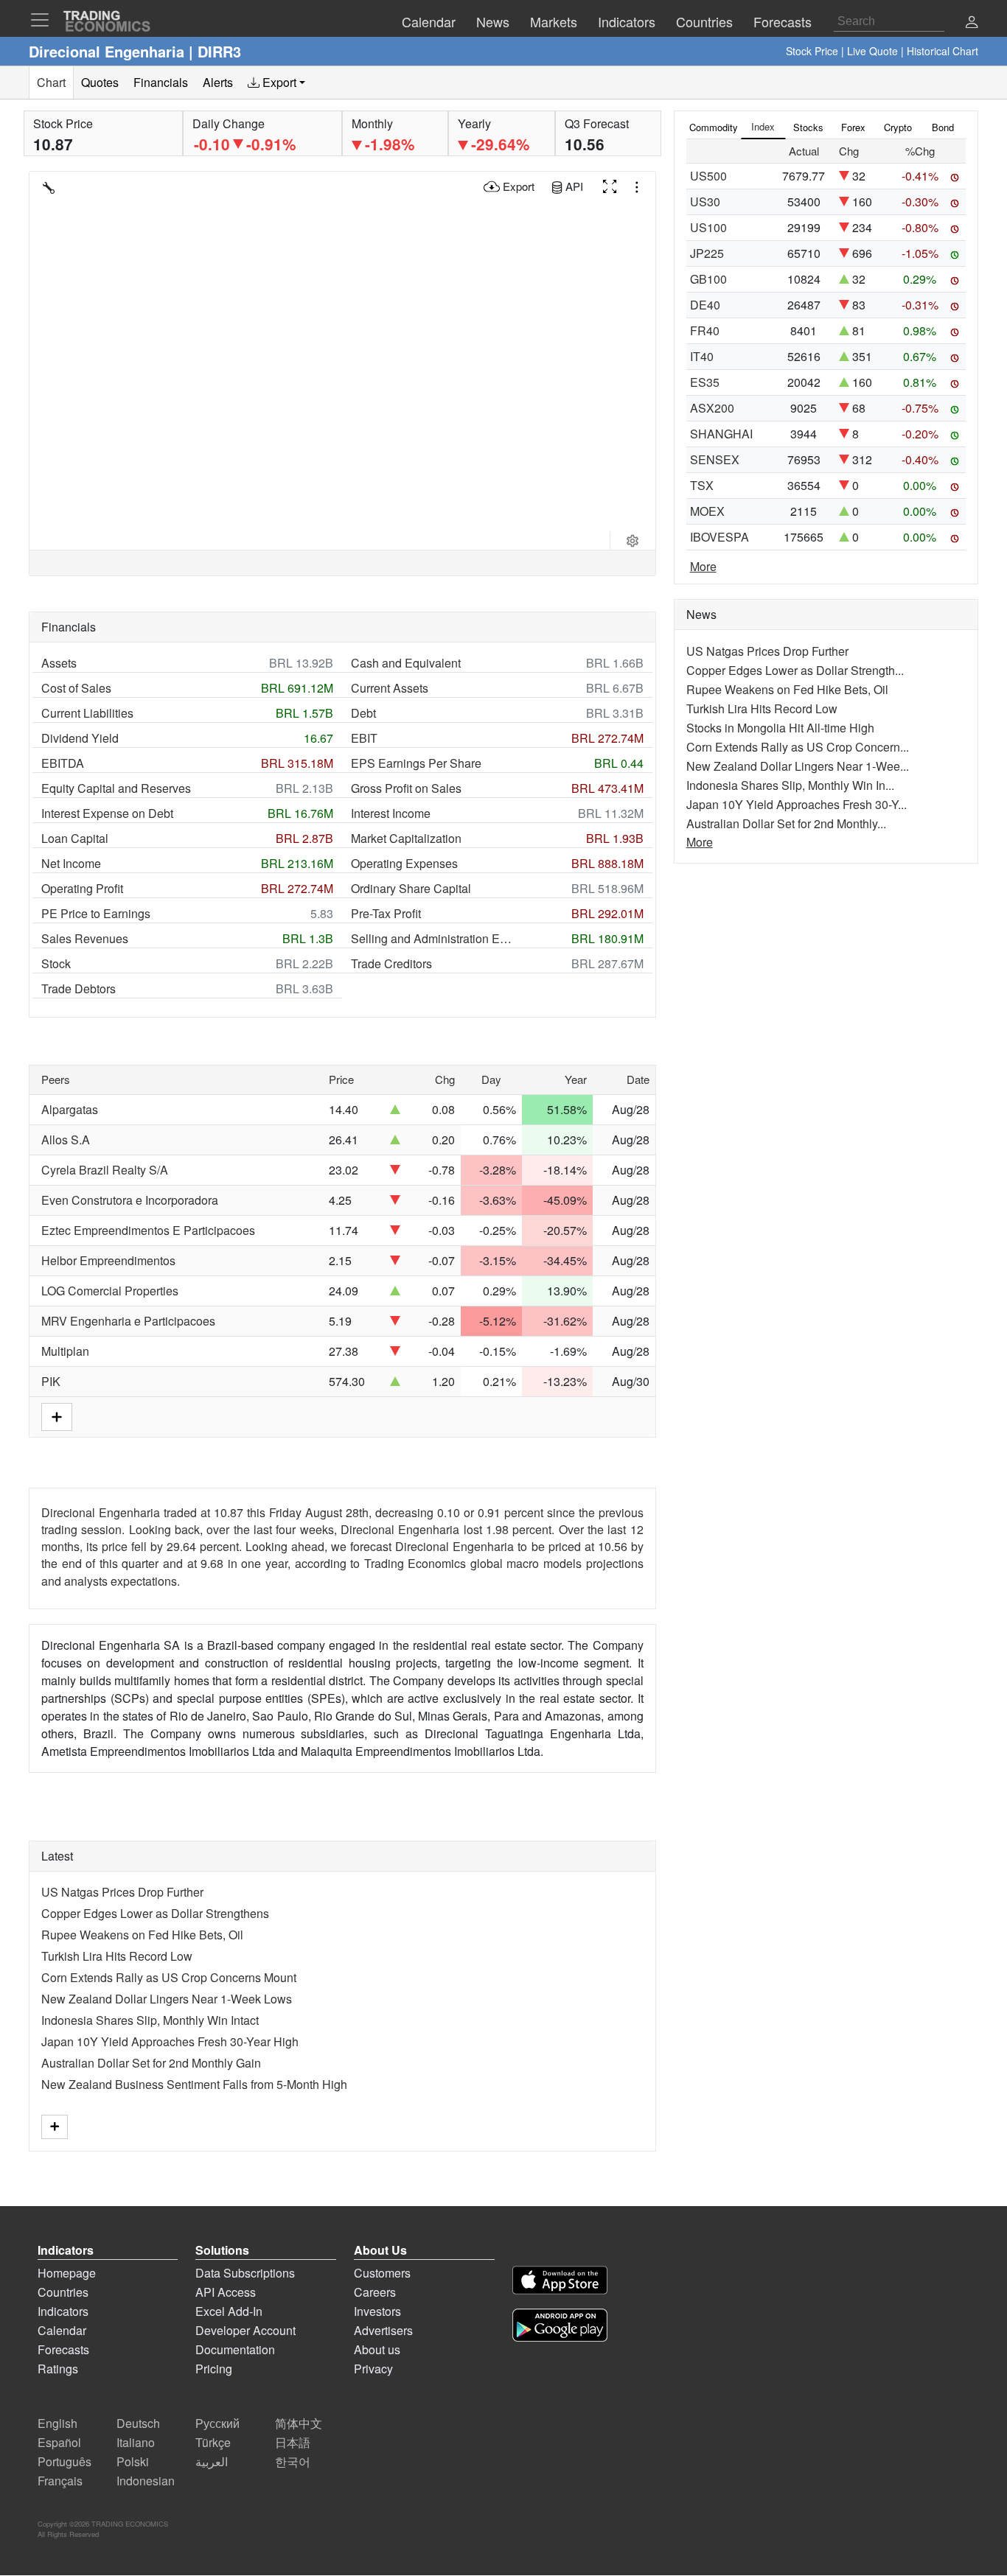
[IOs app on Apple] (560, 2282)
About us (377, 2349)
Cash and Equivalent (406, 663)
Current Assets (390, 688)
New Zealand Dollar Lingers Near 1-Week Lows (167, 1999)
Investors (377, 2311)
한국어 (293, 2461)
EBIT (364, 738)
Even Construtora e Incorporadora (130, 1200)
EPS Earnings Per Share (416, 763)
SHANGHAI (721, 434)
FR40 (705, 330)
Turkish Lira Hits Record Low (117, 1956)
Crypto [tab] (898, 127)
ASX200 (712, 408)
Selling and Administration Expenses (432, 938)
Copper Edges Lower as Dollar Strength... (795, 670)
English (58, 2423)
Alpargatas (70, 1109)
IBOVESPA (719, 537)
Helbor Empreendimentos (108, 1260)
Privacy (373, 2369)
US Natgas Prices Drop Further (122, 1892)
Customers (382, 2273)
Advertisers (383, 2330)
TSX (702, 485)
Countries (63, 2292)
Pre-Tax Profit (386, 913)
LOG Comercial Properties (110, 1291)
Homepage (67, 2273)
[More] (55, 2127)
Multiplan (65, 1351)
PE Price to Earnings (96, 913)
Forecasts (63, 2349)
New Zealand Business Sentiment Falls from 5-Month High (194, 2084)
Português (65, 2461)
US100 (708, 227)
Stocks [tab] (808, 127)
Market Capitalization (406, 838)
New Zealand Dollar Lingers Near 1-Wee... (798, 766)
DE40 (705, 305)
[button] (972, 23)
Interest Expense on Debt (107, 813)
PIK (51, 1381)
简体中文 (299, 2423)
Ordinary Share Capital (411, 888)
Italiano (136, 2442)
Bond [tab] (943, 127)
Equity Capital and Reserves (116, 788)
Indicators (63, 2311)
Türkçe (213, 2442)
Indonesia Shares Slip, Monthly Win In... (790, 785)
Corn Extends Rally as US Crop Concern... (798, 747)
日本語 (293, 2442)
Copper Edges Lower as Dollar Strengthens (155, 1913)
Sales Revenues (85, 938)
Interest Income (391, 813)
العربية (212, 2461)
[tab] (276, 83)
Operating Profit (82, 888)
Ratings (58, 2369)
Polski (133, 2461)
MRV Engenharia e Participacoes (128, 1321)
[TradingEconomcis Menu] (44, 20)
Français (60, 2481)
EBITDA (63, 763)
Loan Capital (75, 838)
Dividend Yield (80, 738)
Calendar (62, 2330)
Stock (56, 963)
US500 (708, 176)
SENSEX (715, 459)
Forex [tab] (853, 127)
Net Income (71, 863)
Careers (375, 2292)
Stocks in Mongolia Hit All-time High (780, 728)
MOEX (707, 511)
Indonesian (146, 2481)
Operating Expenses (404, 863)
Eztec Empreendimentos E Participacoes (148, 1230)
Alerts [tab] (218, 82)
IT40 (702, 356)
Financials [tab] (161, 82)
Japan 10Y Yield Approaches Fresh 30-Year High (170, 2041)
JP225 (707, 253)
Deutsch (138, 2423)
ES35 (705, 382)
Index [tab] (763, 126)
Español (59, 2442)
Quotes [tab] (100, 82)
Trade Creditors (391, 963)
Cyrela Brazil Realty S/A (105, 1170)
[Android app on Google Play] (560, 2327)
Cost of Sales (76, 688)
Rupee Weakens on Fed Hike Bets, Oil (142, 1935)
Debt (363, 713)
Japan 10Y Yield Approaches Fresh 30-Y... (797, 804)
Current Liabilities (87, 713)
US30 (705, 202)
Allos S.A (66, 1140)
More (703, 566)
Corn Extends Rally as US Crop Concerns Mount (169, 1977)
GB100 (708, 279)
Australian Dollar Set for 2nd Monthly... (786, 823)
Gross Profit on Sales (406, 788)
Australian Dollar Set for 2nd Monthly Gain (151, 2063)
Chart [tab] (51, 82)
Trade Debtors (79, 988)
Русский (217, 2423)
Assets (59, 663)
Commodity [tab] (714, 127)
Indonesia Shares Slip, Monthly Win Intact (150, 2020)
